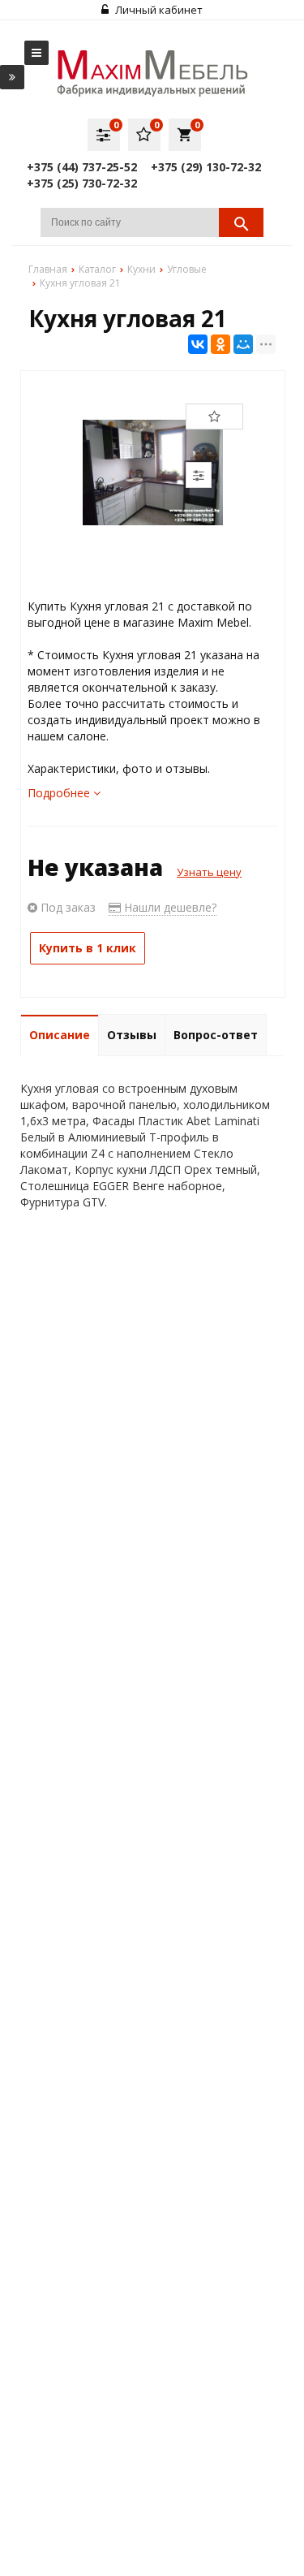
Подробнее (60, 793)
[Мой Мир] (243, 344)
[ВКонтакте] (198, 344)
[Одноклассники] (221, 344)
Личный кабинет (158, 10)
